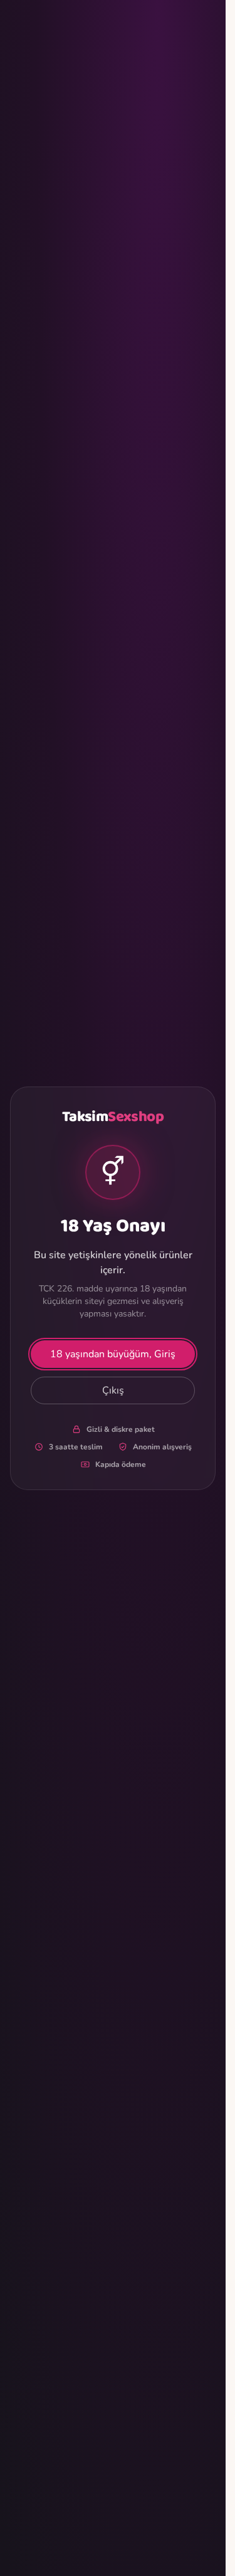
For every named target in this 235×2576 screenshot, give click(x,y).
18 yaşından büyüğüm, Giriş (113, 1354)
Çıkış (113, 1390)
